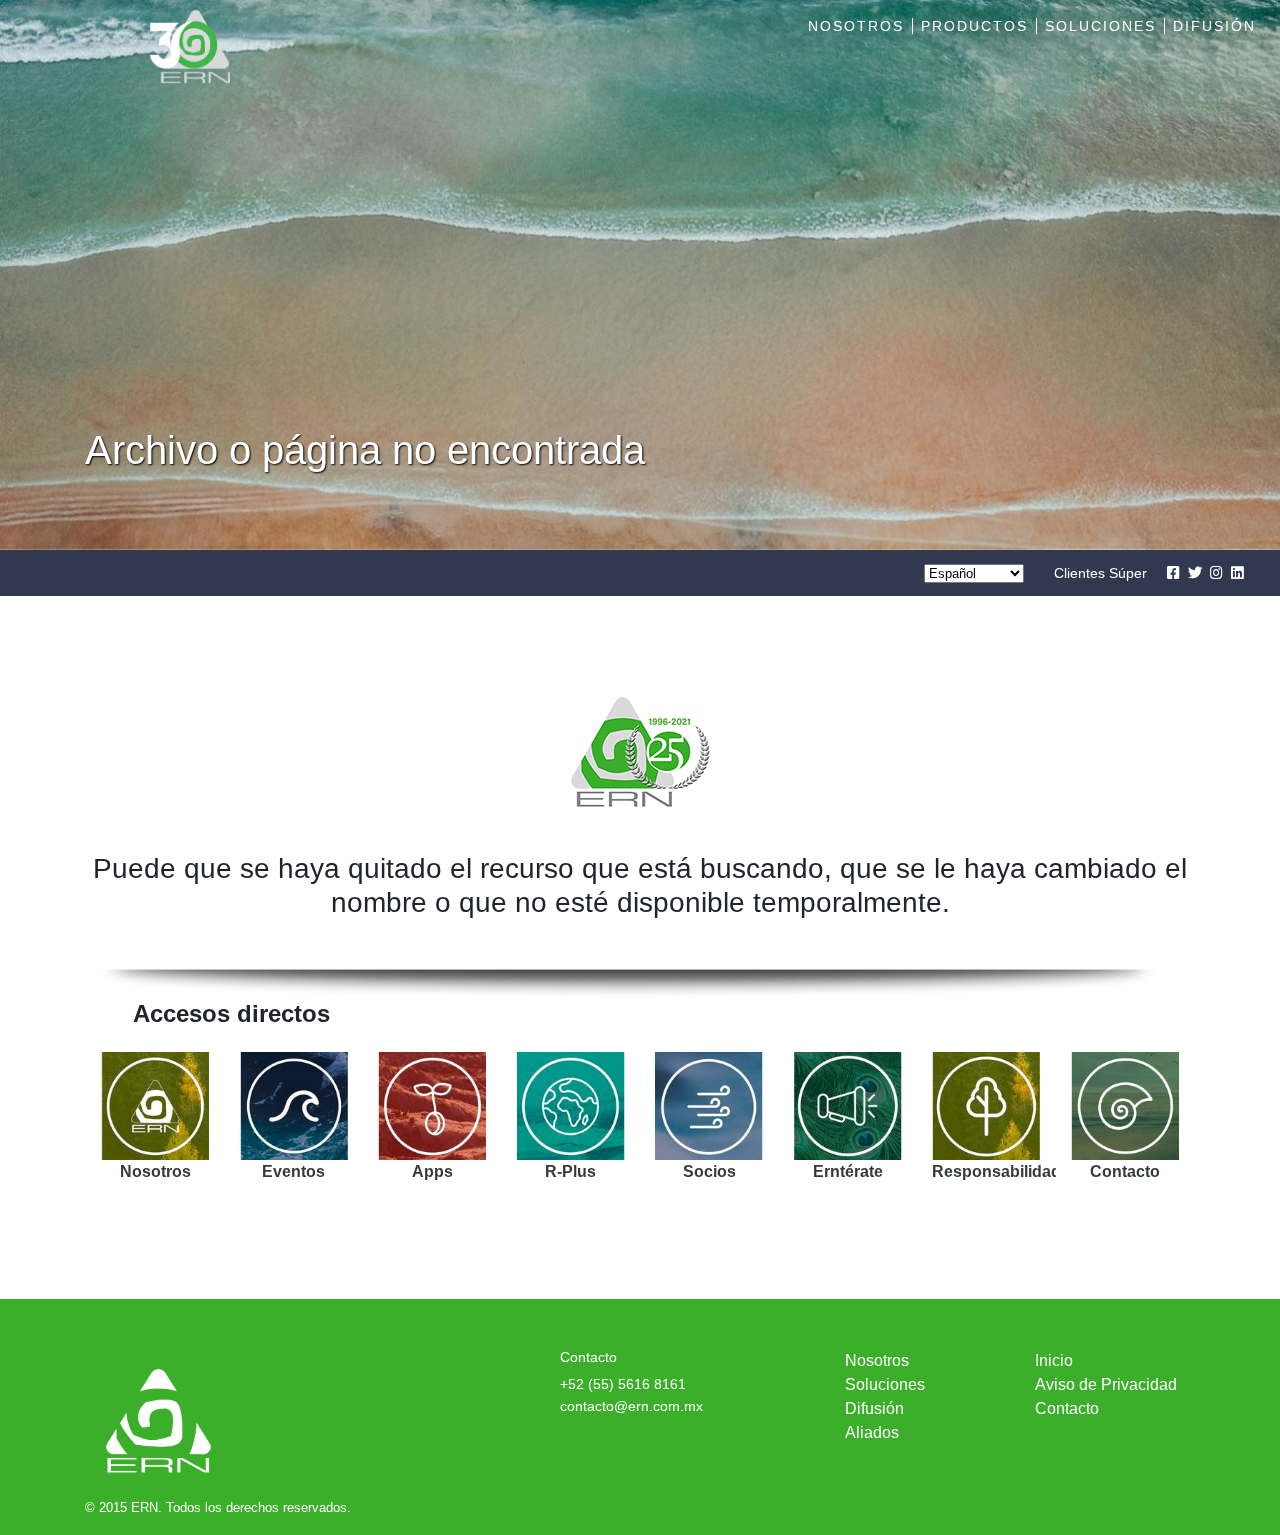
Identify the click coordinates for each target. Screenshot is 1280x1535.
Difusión (1214, 26)
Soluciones (1100, 26)
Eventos (293, 1171)
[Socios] (709, 1106)
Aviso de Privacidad (1106, 1384)
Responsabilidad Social (1022, 1171)
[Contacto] (1125, 1106)
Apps (432, 1171)
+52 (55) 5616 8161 (623, 1384)
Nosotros (856, 26)
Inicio (1054, 1360)
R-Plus (570, 1171)
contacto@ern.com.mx (631, 1406)
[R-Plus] (571, 1106)
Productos (974, 26)
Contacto (1125, 1171)
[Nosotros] (155, 1106)
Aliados (872, 1432)
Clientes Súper (1100, 573)
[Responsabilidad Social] (986, 1106)
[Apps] (432, 1106)
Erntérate (848, 1171)
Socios (709, 1171)
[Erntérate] (848, 1106)
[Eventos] (294, 1106)
